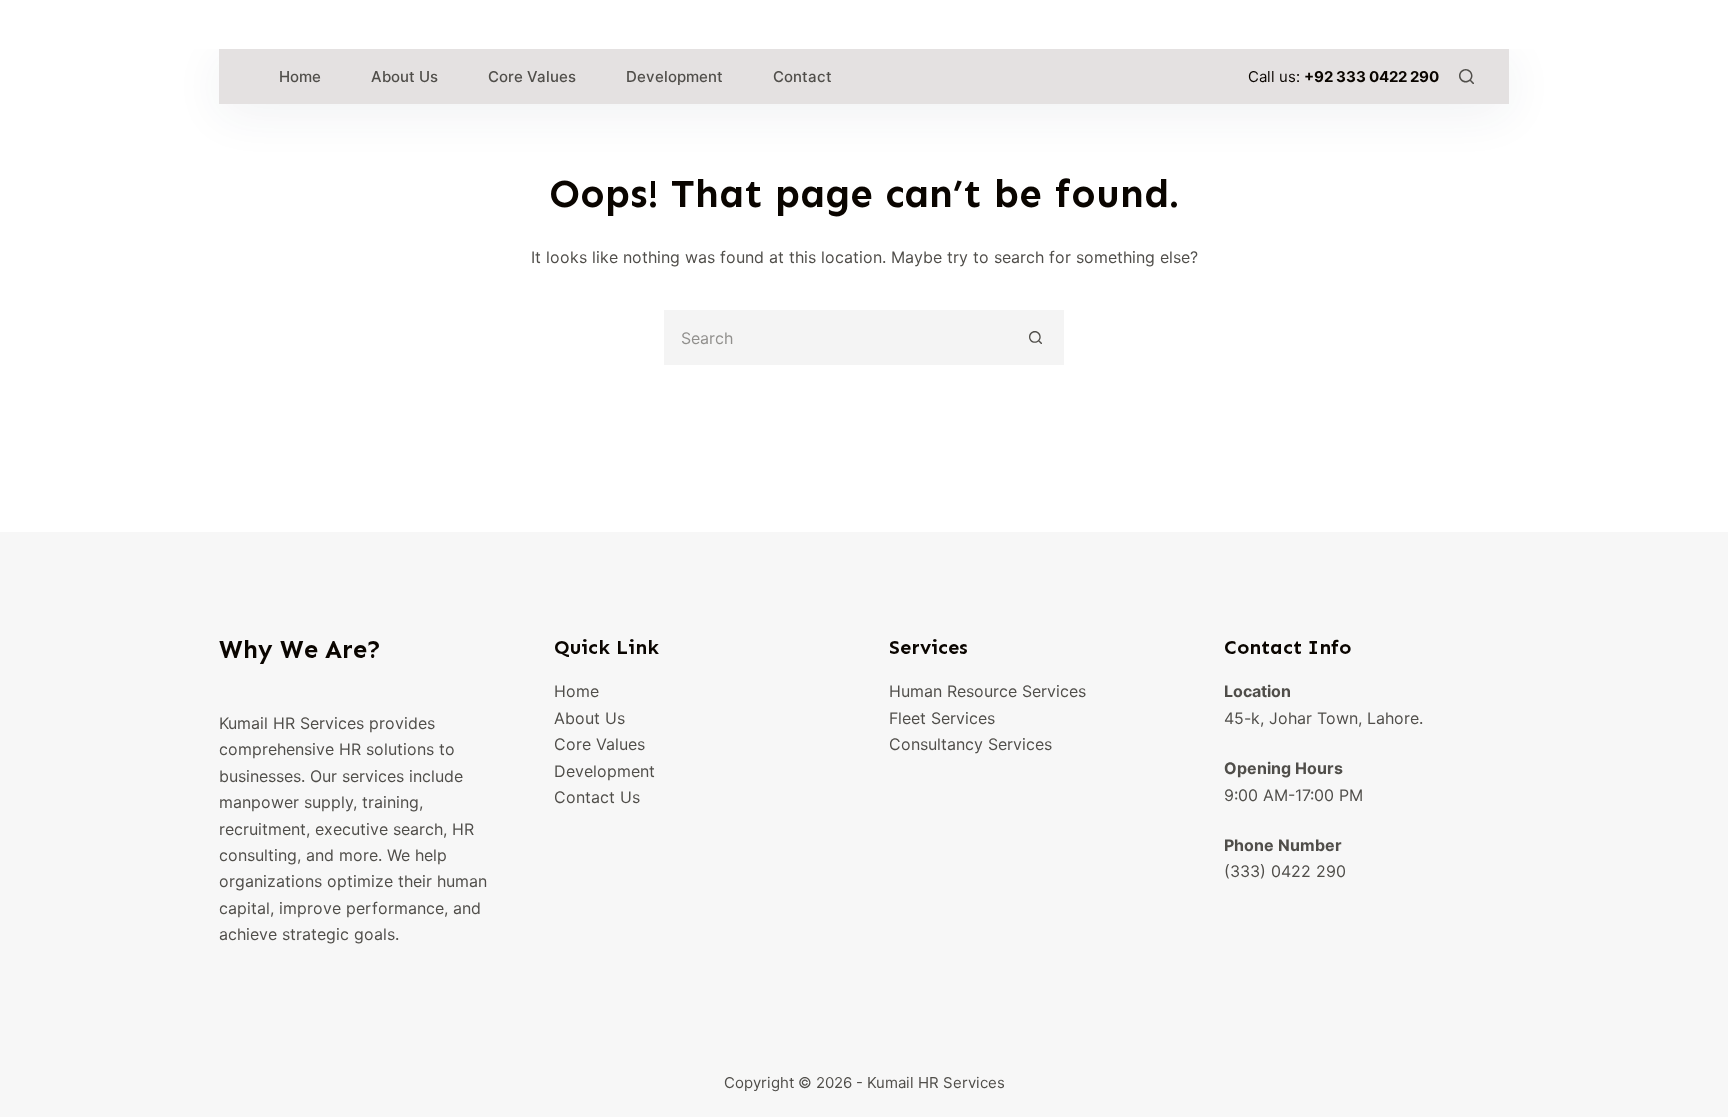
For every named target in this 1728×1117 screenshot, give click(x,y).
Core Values (599, 744)
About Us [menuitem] (404, 76)
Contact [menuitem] (802, 76)
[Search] (1466, 76)
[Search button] (1036, 337)
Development (604, 771)
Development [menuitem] (674, 76)
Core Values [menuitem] (532, 76)
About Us (589, 718)
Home (576, 691)
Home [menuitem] (300, 76)
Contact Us (597, 797)
